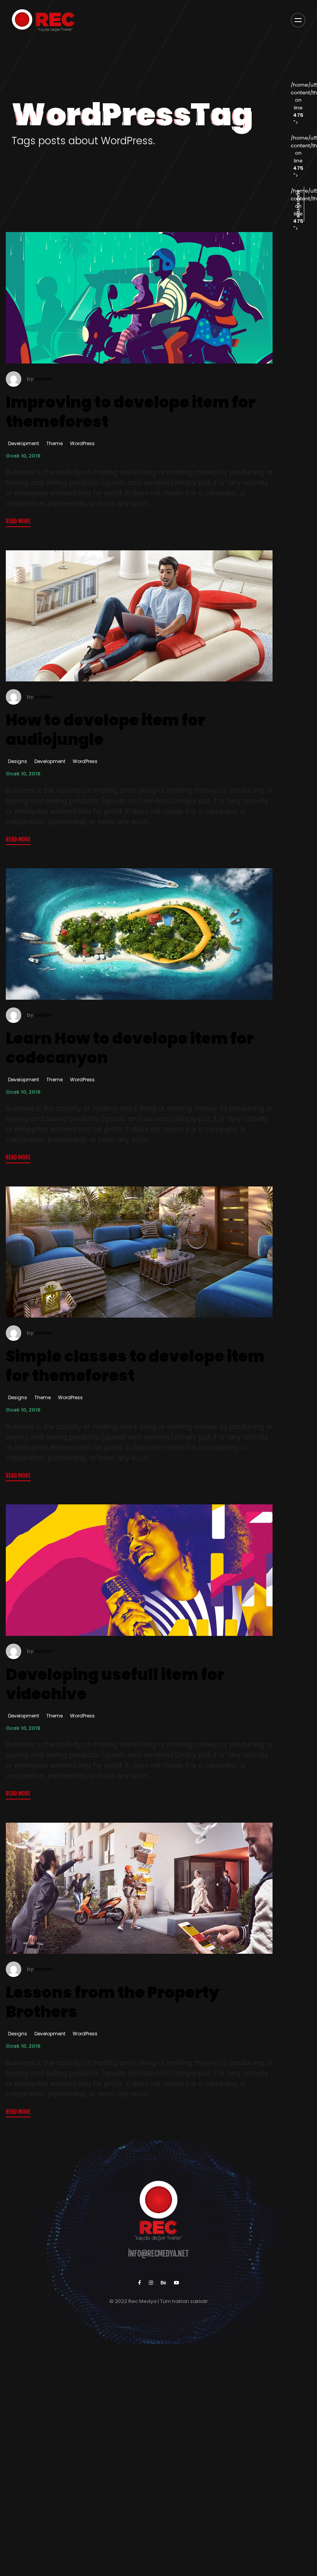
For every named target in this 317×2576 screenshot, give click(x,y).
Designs (18, 761)
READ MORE (18, 521)
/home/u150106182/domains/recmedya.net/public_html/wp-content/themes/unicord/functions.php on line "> (298, 104)
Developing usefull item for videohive (115, 1684)
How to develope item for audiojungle (106, 729)
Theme (55, 443)
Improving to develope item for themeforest (131, 411)
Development (24, 443)
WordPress (82, 443)
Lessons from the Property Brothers (112, 2002)
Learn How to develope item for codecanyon (130, 1047)
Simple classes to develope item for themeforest (135, 1365)
